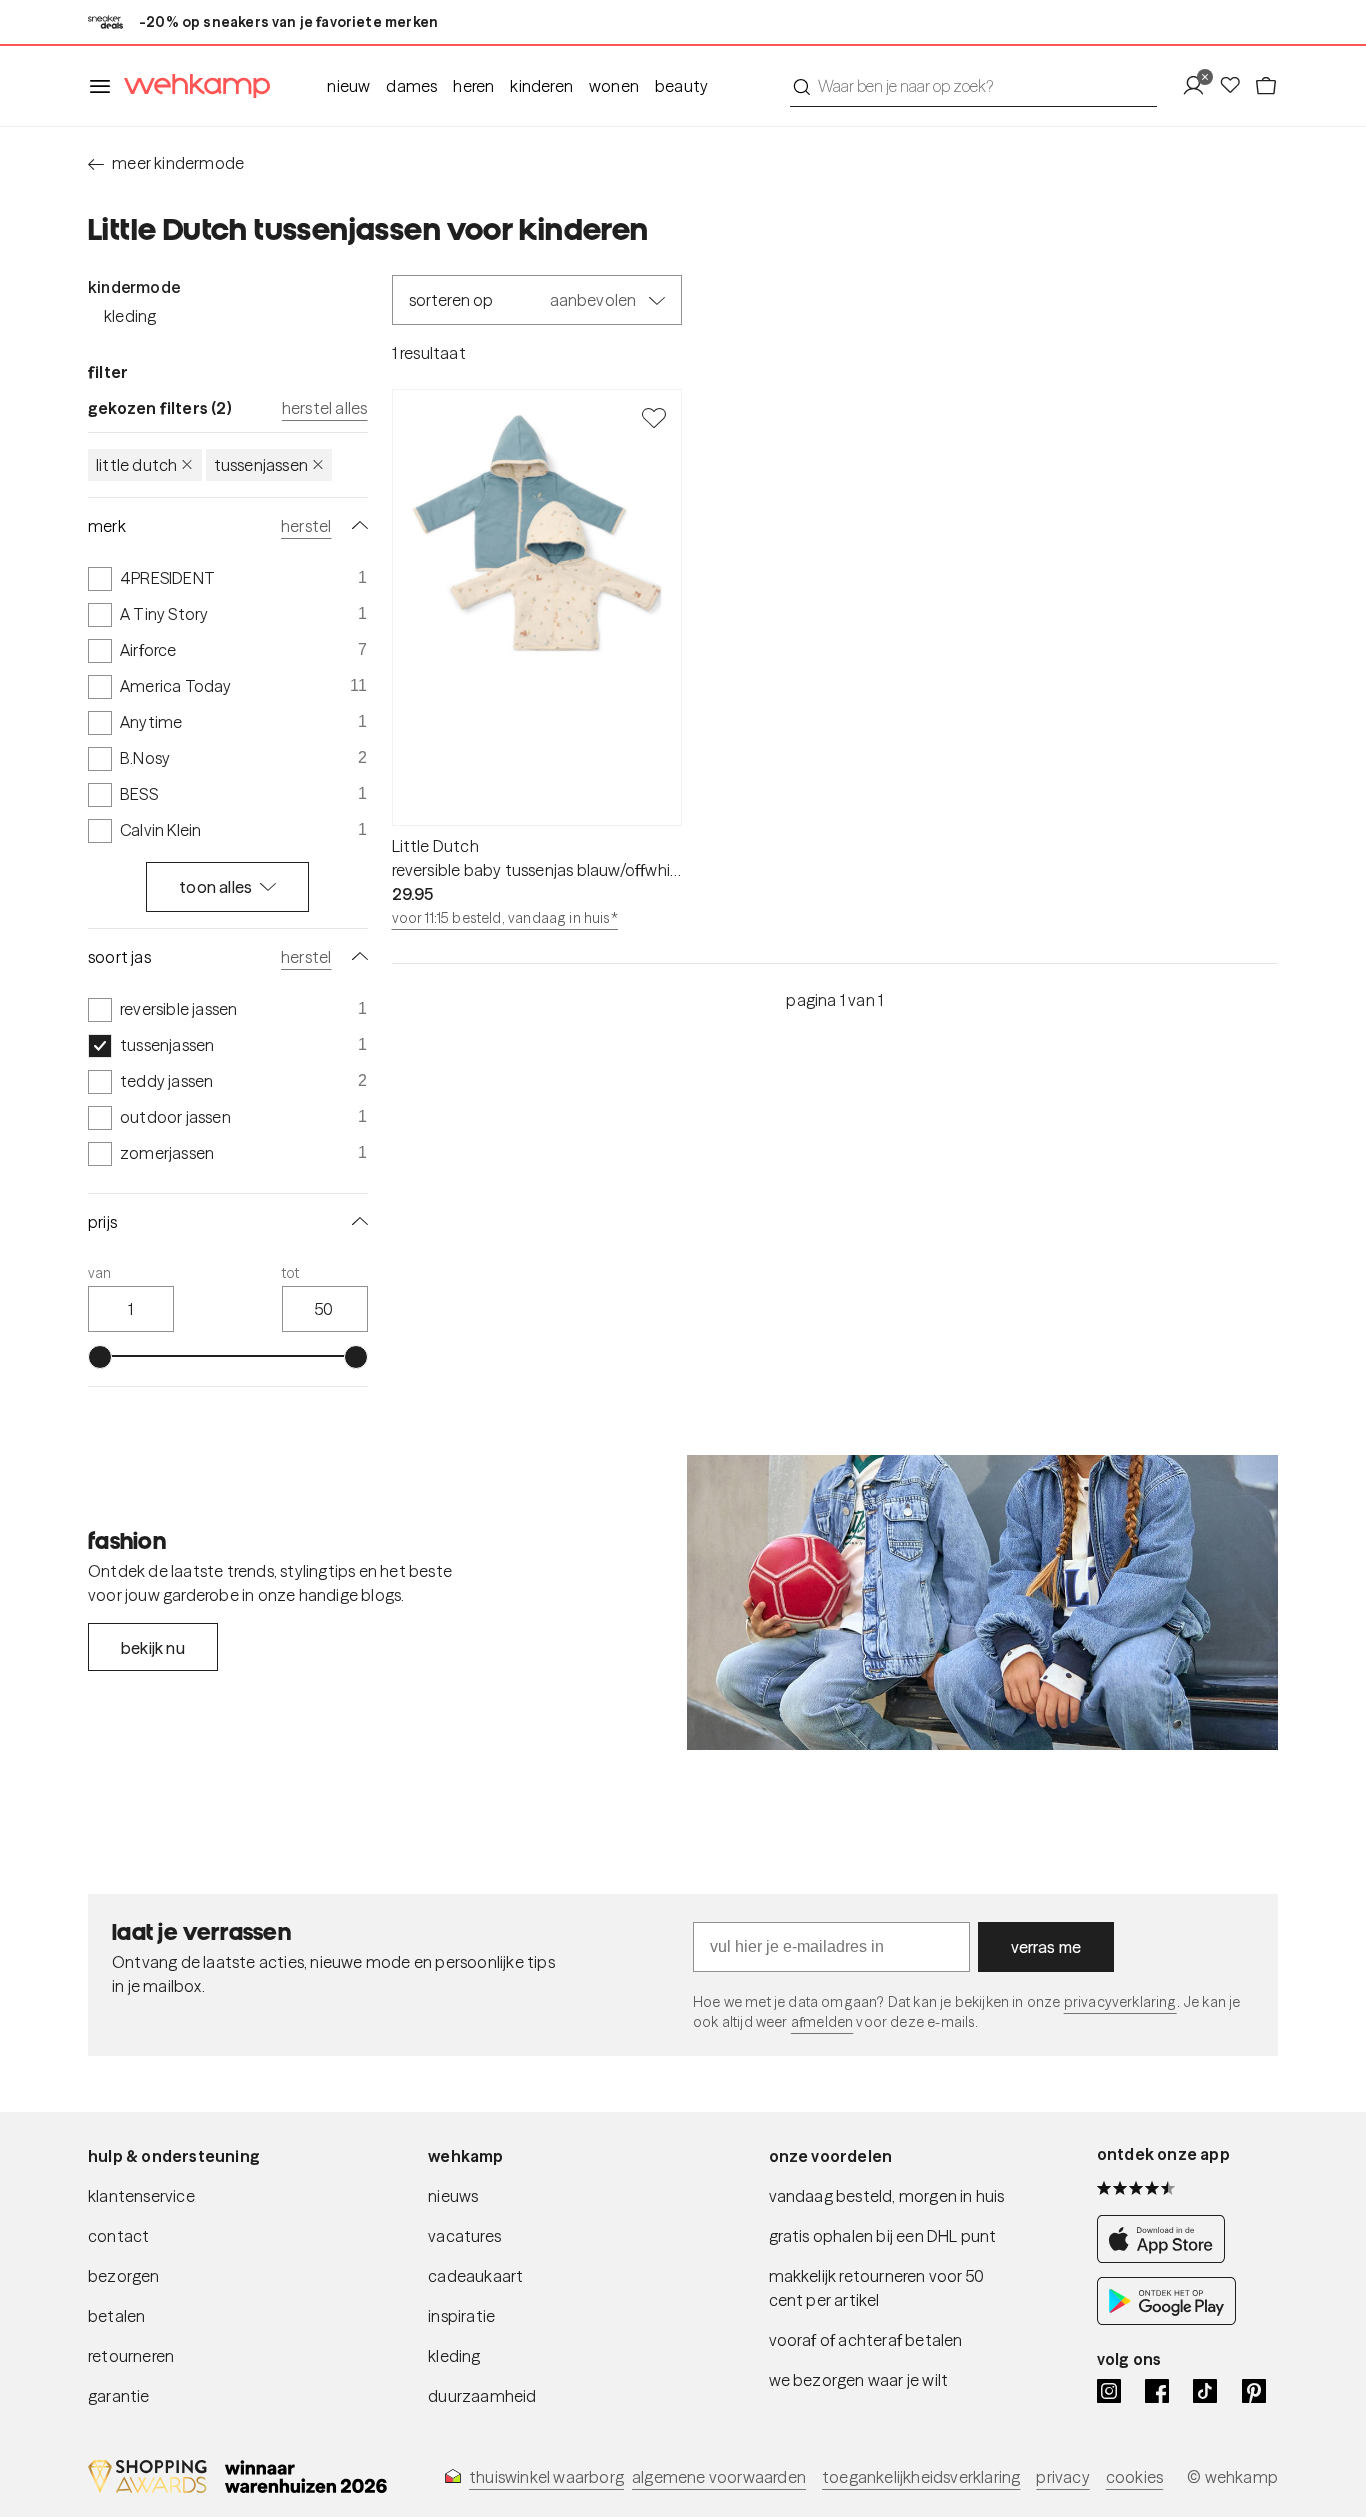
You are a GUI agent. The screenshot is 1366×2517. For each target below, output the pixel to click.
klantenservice (141, 2196)
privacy (1062, 2477)
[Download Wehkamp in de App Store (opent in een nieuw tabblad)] (1166, 2257)
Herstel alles (325, 408)
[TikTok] (1205, 2391)
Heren (473, 86)
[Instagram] (1109, 2391)
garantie (119, 2396)
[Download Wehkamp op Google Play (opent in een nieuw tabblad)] (1166, 2319)
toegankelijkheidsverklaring (921, 2477)
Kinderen (541, 86)
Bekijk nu (153, 1648)
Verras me (1046, 1947)
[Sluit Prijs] (356, 1222)
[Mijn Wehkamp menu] (1199, 86)
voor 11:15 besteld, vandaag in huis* (505, 918)
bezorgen (124, 2276)
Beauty (681, 86)
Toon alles (215, 887)
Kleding (130, 316)
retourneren (131, 2356)
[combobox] (973, 86)
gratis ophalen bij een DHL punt (883, 2236)
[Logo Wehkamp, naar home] (191, 86)
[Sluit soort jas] (356, 957)
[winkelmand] (1266, 86)
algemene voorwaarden (719, 2477)
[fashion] (982, 1603)
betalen (116, 2316)
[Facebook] (1157, 2391)
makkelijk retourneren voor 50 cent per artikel (877, 2288)
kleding (454, 2356)
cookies (1134, 2477)
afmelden (822, 2022)
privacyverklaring (1120, 2002)
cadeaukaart (475, 2276)
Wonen (614, 86)
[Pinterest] (1254, 2391)
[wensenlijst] (1236, 86)
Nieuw (348, 86)
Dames (411, 86)
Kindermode (134, 287)
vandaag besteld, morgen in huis (887, 2196)
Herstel (306, 526)
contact (118, 2236)
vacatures (464, 2236)
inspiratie (461, 2316)
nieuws (453, 2196)
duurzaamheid (482, 2396)
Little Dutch (136, 465)
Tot (291, 1273)
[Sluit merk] (356, 526)
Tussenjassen (261, 465)
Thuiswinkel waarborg (546, 2477)
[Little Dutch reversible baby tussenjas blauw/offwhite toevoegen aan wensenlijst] (654, 417)
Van (100, 1273)
